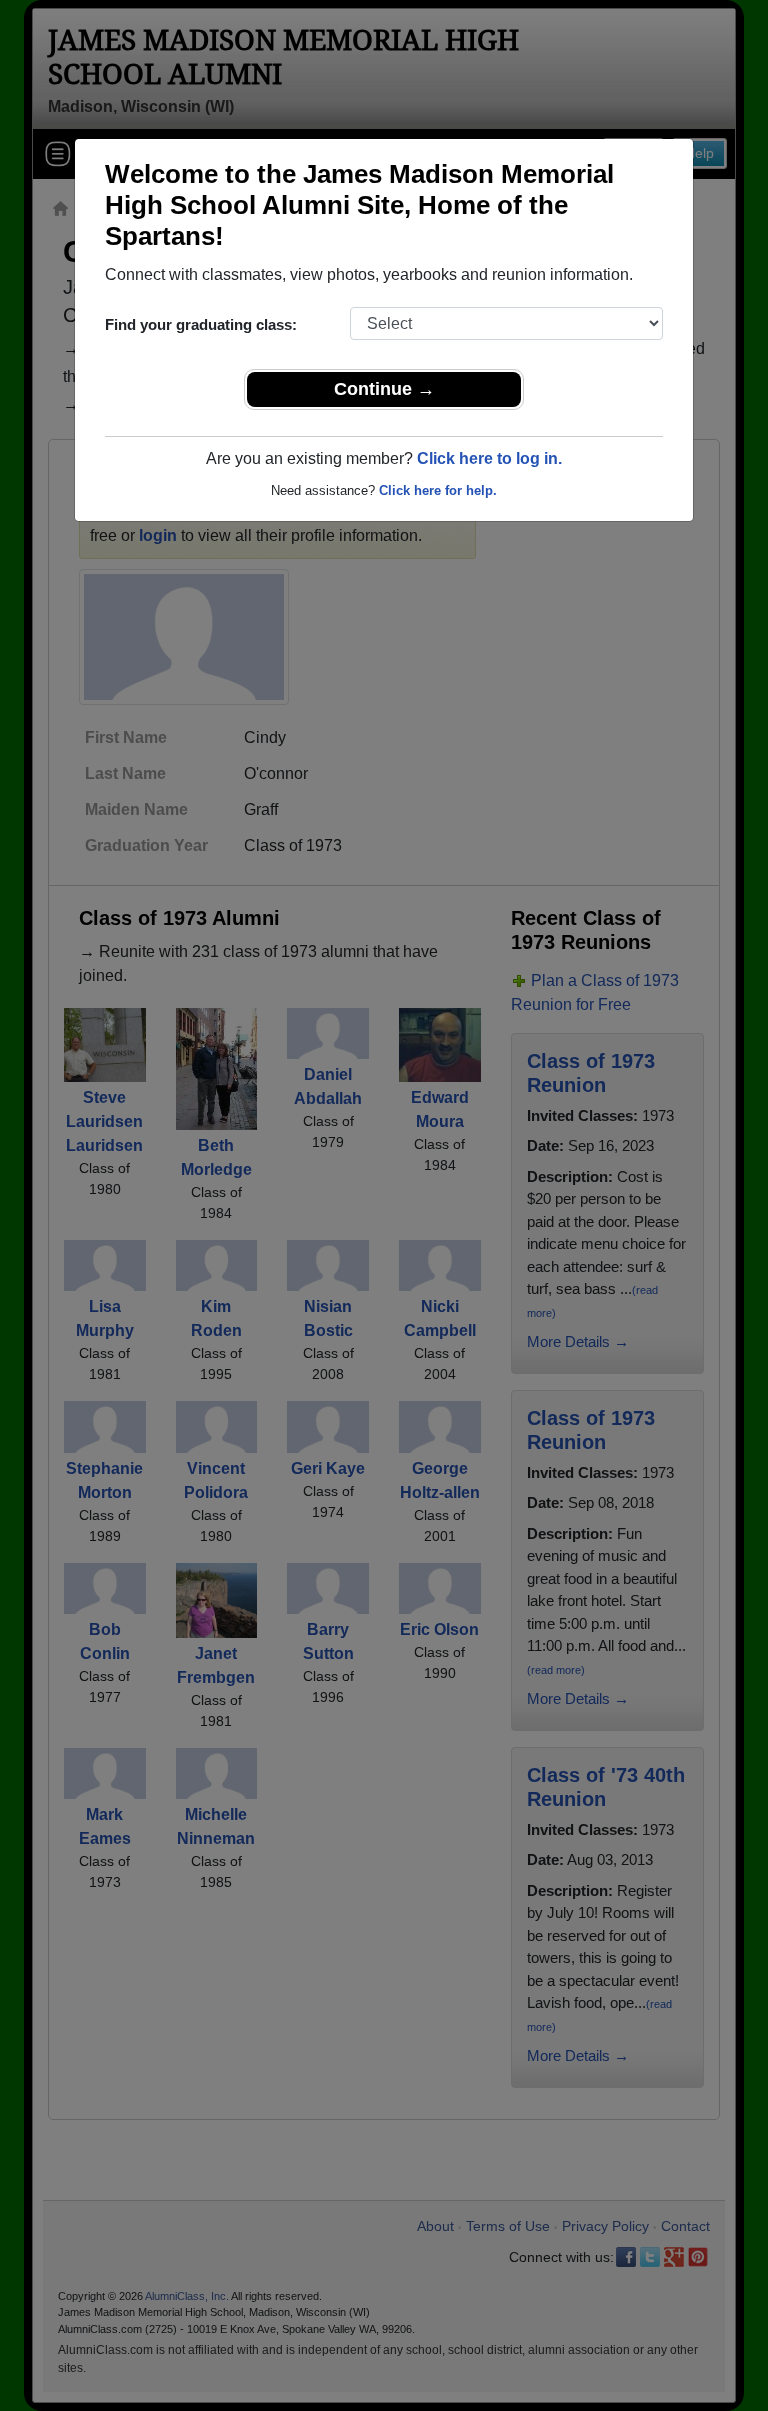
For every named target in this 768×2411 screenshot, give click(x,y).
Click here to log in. (489, 458)
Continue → (384, 389)
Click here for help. (438, 490)
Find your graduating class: (201, 324)
